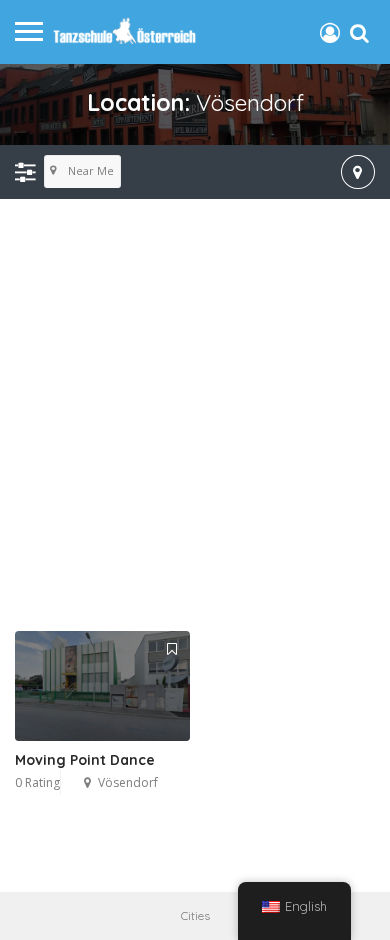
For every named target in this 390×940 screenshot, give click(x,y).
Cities (195, 915)
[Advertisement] (195, 416)
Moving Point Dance (85, 760)
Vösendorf (128, 782)
